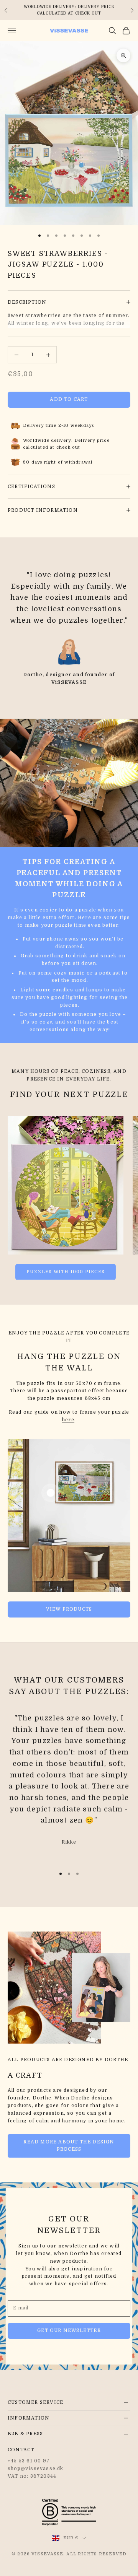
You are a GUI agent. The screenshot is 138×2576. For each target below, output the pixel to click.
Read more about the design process (69, 2146)
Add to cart (69, 399)
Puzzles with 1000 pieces (66, 1272)
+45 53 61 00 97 (29, 2461)
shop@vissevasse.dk (36, 2469)
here (68, 1420)
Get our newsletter (69, 2330)
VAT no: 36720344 (32, 2476)
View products (69, 1609)
